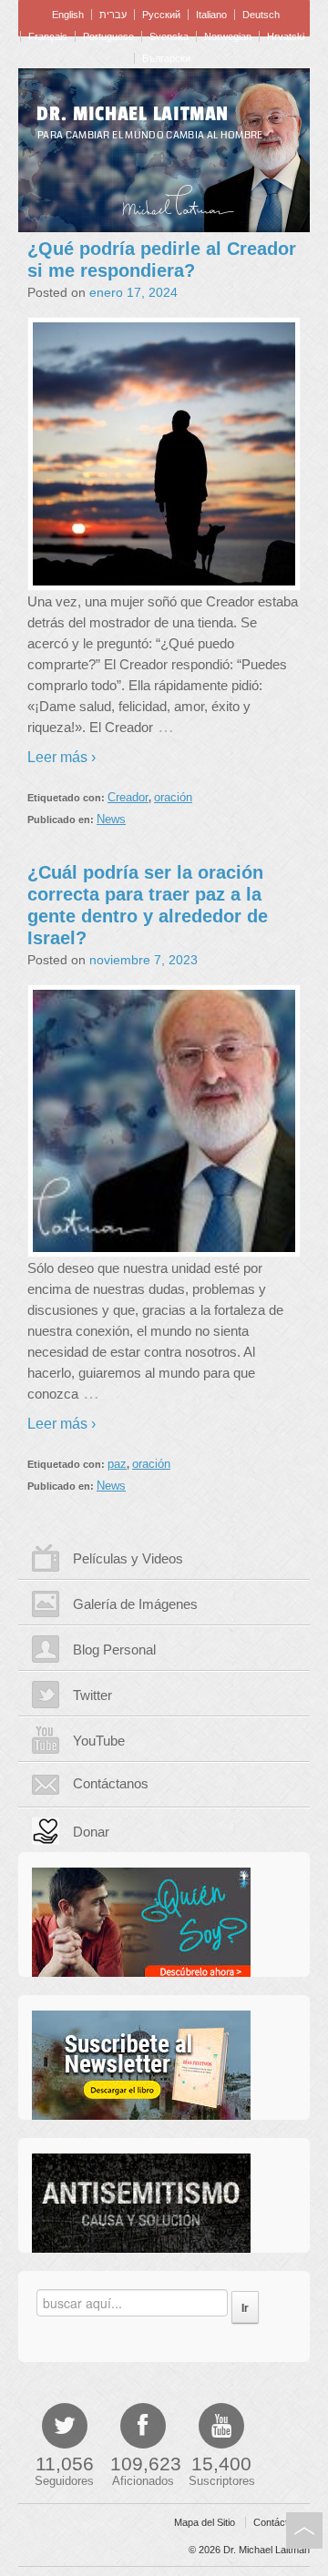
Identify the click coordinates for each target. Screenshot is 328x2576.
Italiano (211, 15)
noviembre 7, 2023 (143, 960)
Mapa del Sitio (205, 2522)
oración (173, 797)
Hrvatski (286, 36)
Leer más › (61, 757)
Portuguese (108, 36)
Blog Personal (114, 1649)
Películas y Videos (128, 1558)
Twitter (92, 1695)
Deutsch (261, 15)
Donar (91, 1832)
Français (48, 36)
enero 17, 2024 (133, 292)
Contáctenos (282, 2522)
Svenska (169, 36)
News (111, 819)
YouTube (99, 1741)
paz (117, 1464)
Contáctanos (111, 1783)
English (68, 15)
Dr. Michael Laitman (133, 114)
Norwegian (228, 36)
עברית (113, 15)
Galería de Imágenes (135, 1604)
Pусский (161, 15)
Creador (128, 797)
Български (166, 58)
